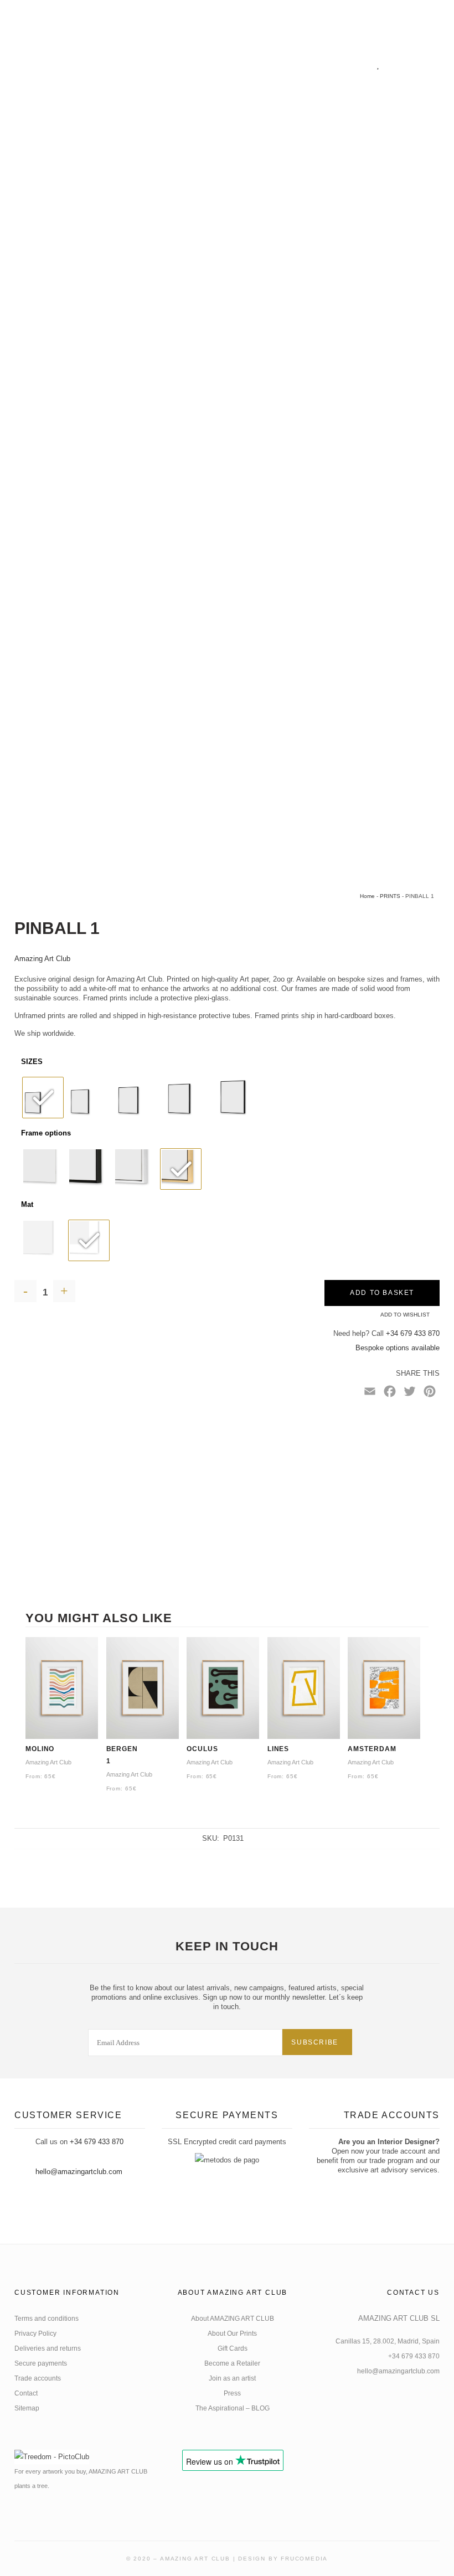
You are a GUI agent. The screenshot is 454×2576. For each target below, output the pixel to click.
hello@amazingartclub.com (79, 2172)
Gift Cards (233, 2348)
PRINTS (390, 896)
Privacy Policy (35, 2334)
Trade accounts (38, 2378)
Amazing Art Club (42, 959)
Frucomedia (304, 2559)
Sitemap (27, 2408)
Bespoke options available (398, 1348)
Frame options (46, 1133)
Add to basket (382, 1293)
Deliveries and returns (48, 2348)
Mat (27, 1204)
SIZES (32, 1062)
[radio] (43, 1098)
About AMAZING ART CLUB (233, 2319)
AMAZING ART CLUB (195, 2559)
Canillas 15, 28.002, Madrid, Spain (388, 2341)
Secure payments (41, 2363)
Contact (26, 2393)
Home (367, 896)
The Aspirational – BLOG (233, 2408)
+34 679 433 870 (413, 1333)
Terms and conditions (47, 2319)
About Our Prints (232, 2334)
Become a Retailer (232, 2363)
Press (232, 2393)
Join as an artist (232, 2378)
